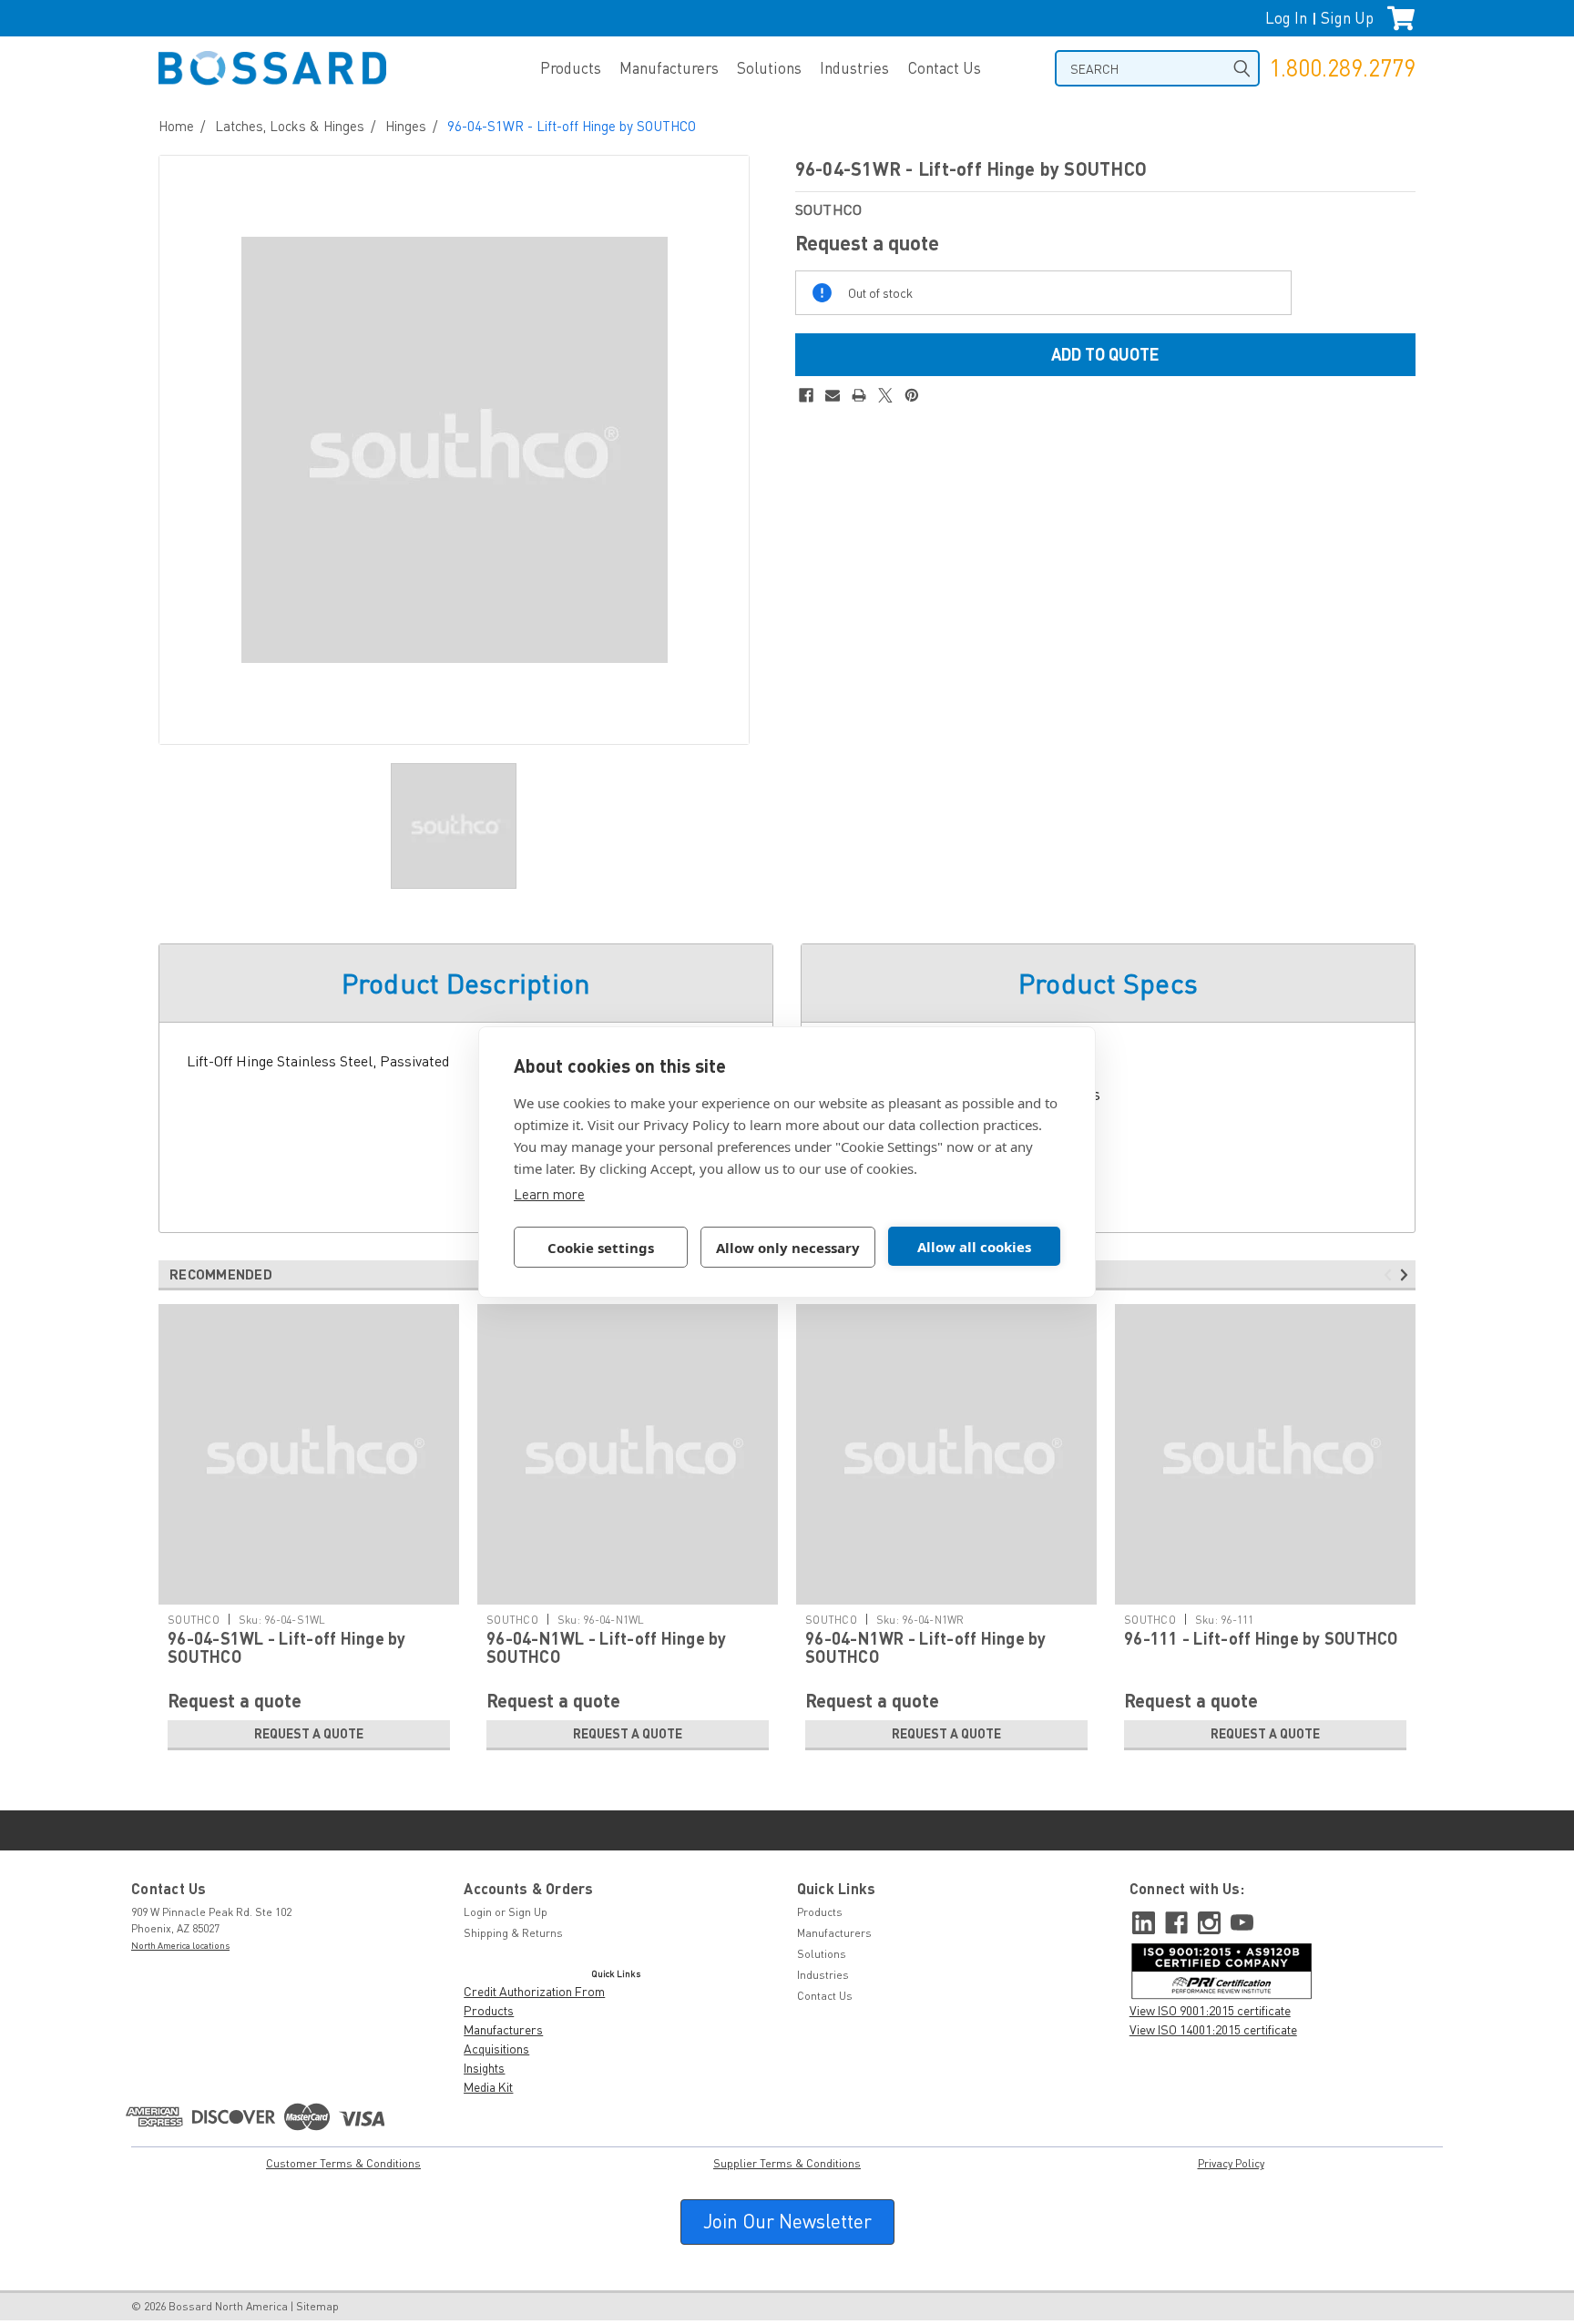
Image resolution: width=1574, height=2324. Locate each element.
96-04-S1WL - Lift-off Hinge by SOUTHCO (287, 1647)
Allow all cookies (974, 1247)
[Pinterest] (912, 395)
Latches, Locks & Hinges (290, 126)
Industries (854, 68)
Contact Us (944, 68)
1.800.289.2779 (1342, 68)
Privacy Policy (1231, 2163)
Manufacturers (669, 68)
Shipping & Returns (513, 1933)
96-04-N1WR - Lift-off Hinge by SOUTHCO (926, 1647)
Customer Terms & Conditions (343, 2163)
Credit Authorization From (534, 1991)
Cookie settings (601, 1248)
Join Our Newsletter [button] (787, 2221)
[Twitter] (885, 395)
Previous (1390, 1275)
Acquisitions (496, 2049)
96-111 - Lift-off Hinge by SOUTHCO (1261, 1638)
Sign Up (1347, 18)
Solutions (769, 68)
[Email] (833, 395)
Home (176, 126)
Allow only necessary (788, 1248)
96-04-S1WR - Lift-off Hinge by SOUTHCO (572, 126)
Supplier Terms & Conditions (787, 2163)
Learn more (549, 1194)
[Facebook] (806, 395)
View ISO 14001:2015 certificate (1213, 2029)
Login (478, 1912)
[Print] (859, 395)
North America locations (180, 1945)
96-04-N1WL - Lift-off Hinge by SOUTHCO (607, 1647)
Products (571, 68)
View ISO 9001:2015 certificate (1210, 2010)
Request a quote (309, 1733)
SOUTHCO (194, 1620)
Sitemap (317, 2306)
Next (1407, 1275)
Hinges (406, 126)
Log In (1286, 18)
